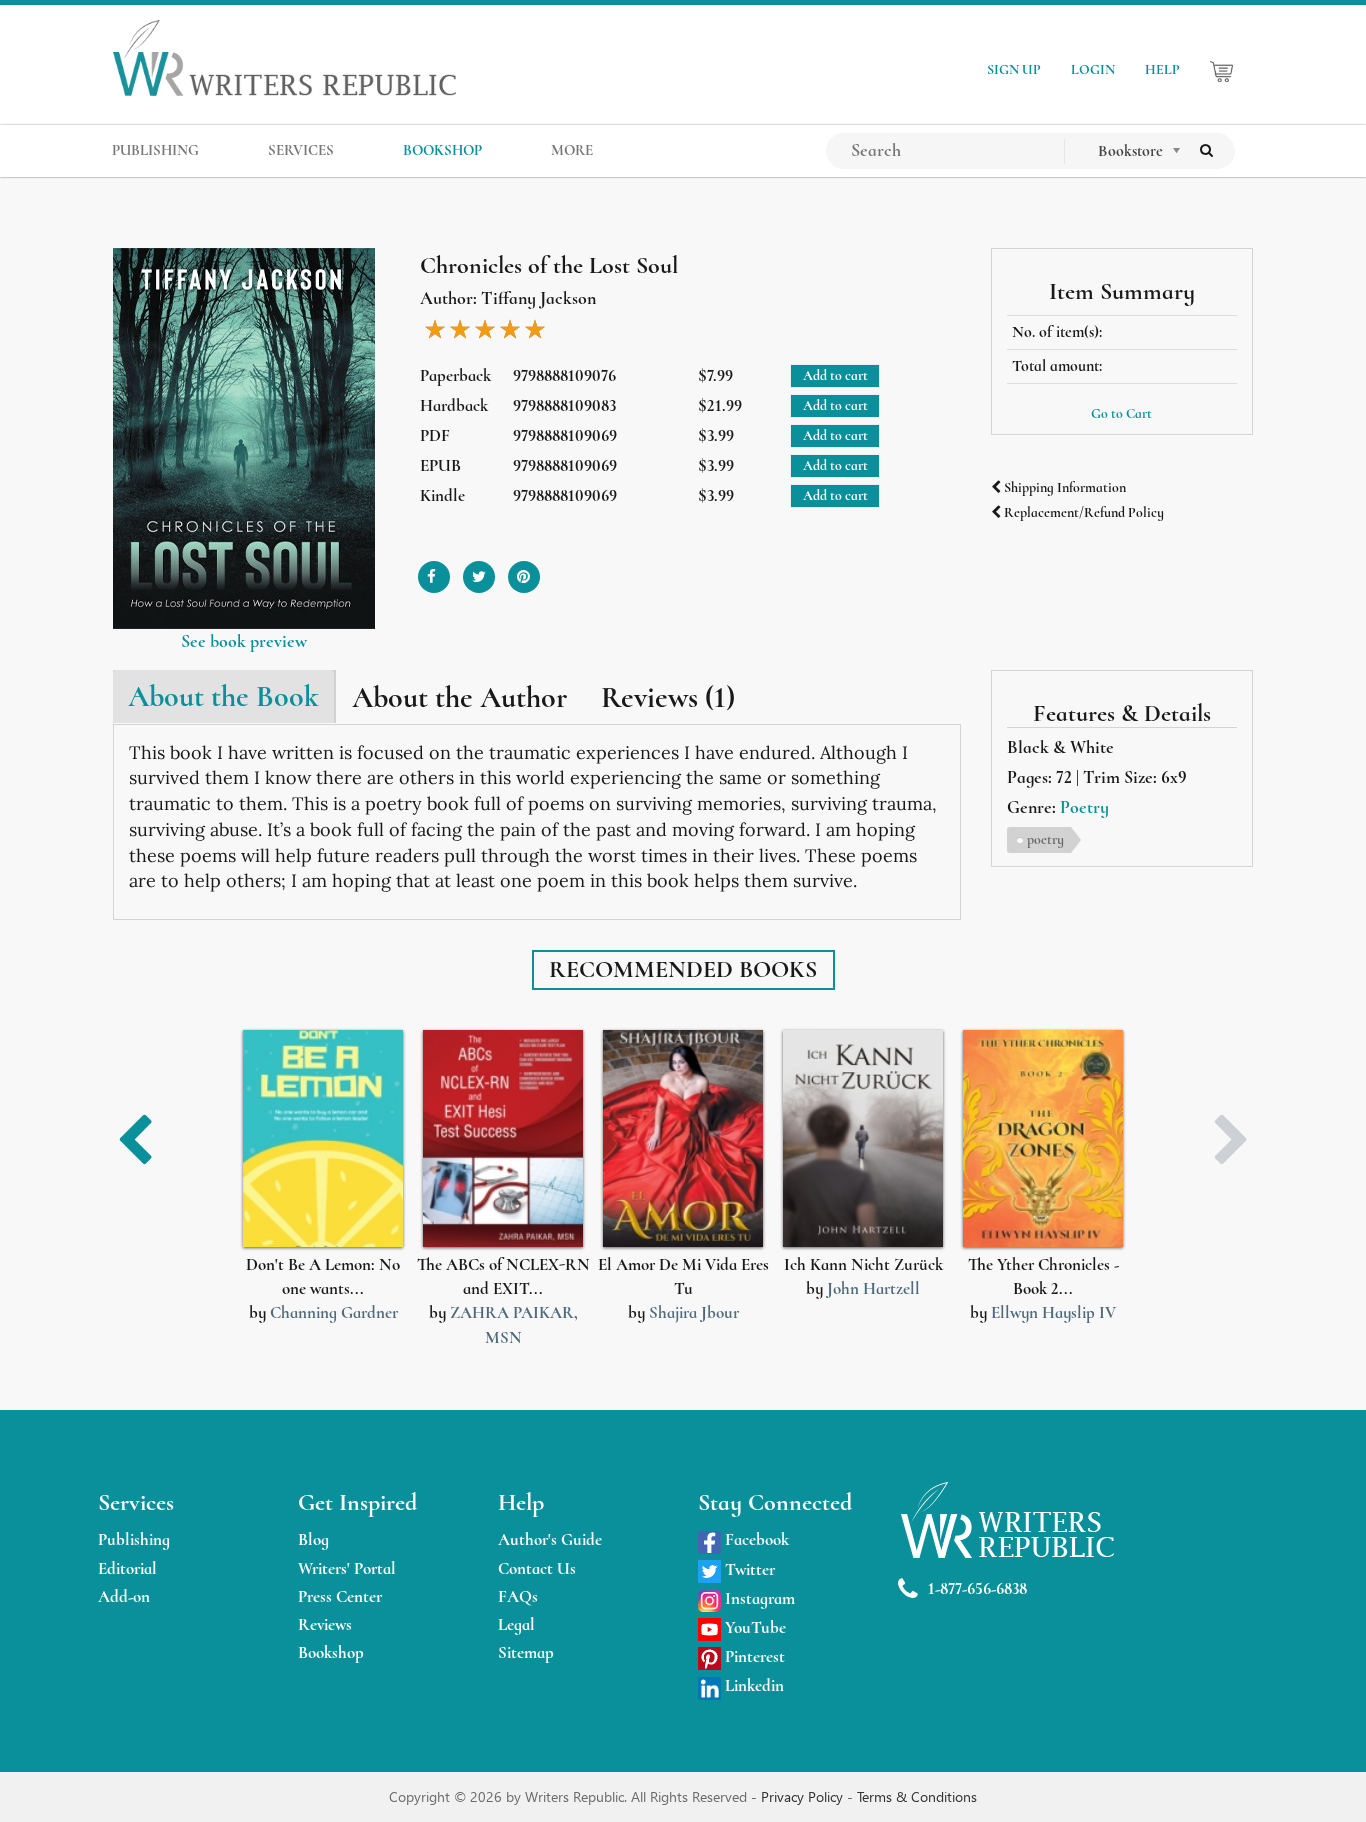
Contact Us (537, 1568)
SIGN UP (1014, 69)
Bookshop (331, 1652)
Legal (516, 1624)
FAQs (518, 1596)
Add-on (124, 1596)
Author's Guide (550, 1539)
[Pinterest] (524, 569)
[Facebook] (434, 569)
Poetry (1084, 807)
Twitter (748, 1569)
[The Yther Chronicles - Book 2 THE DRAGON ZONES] (1043, 1138)
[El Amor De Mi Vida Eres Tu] (683, 1138)
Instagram (758, 1598)
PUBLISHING (155, 150)
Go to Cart (1121, 413)
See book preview (244, 641)
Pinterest (753, 1656)
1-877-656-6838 (977, 1588)
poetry (1045, 839)
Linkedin (752, 1685)
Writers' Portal (347, 1568)
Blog (313, 1539)
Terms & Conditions (917, 1796)
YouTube (753, 1627)
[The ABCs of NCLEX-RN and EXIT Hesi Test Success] (503, 1138)
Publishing (134, 1539)
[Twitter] (479, 569)
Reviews (325, 1624)
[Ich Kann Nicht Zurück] (863, 1138)
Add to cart (835, 375)
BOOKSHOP (442, 150)
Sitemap (526, 1652)
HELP (1162, 69)
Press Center (340, 1596)
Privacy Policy (804, 1796)
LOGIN (1093, 69)
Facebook (755, 1539)
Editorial (127, 1568)
